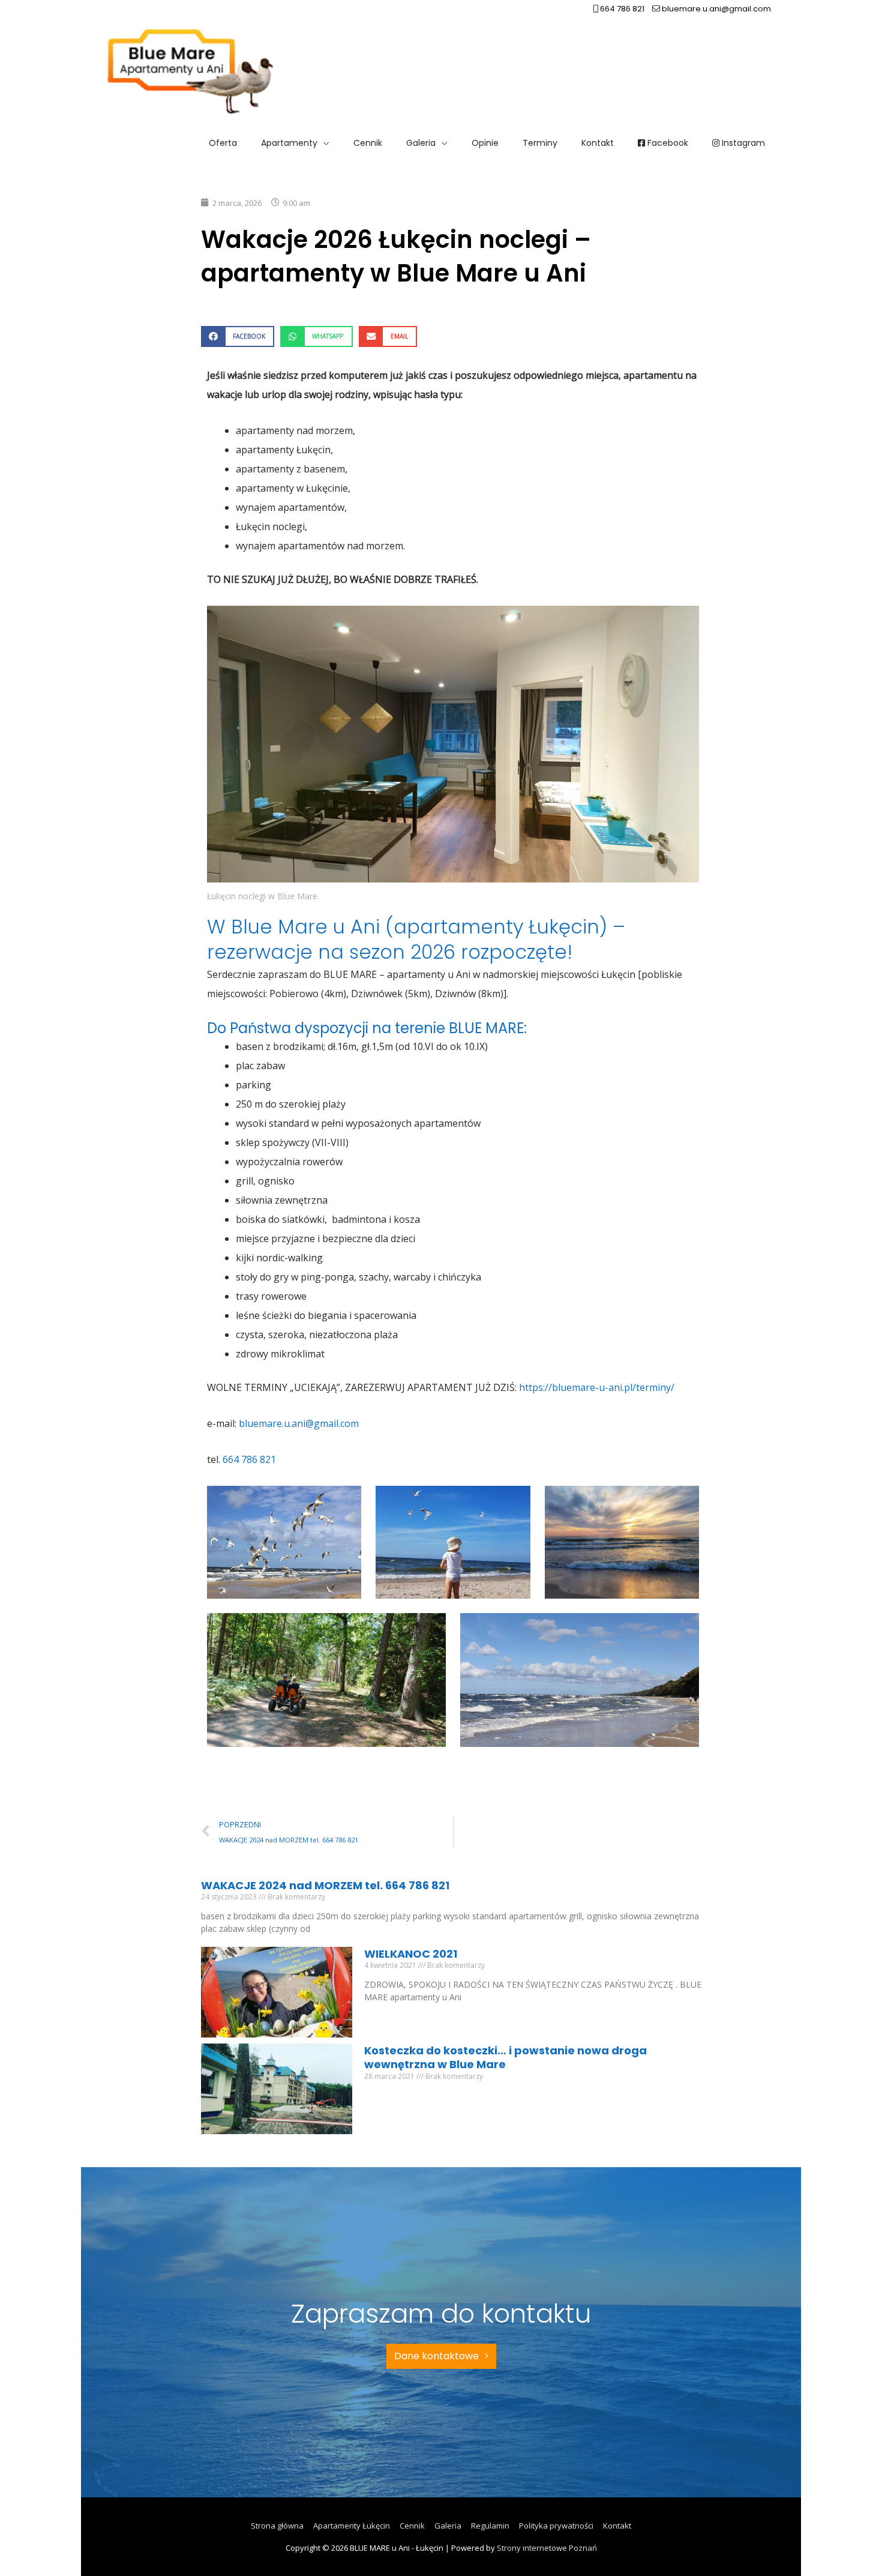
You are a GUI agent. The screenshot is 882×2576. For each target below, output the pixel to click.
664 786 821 (621, 9)
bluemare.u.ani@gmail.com (715, 9)
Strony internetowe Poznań (547, 2548)
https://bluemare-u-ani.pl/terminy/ (597, 1387)
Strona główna (277, 2526)
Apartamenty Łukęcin (352, 2526)
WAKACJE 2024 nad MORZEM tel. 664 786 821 (325, 1885)
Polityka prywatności (556, 2526)
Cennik (412, 2526)
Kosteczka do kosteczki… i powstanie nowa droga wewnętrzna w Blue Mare (505, 2057)
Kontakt (617, 2526)
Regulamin (490, 2526)
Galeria (448, 2526)
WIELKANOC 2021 (411, 1954)
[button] (238, 336)
